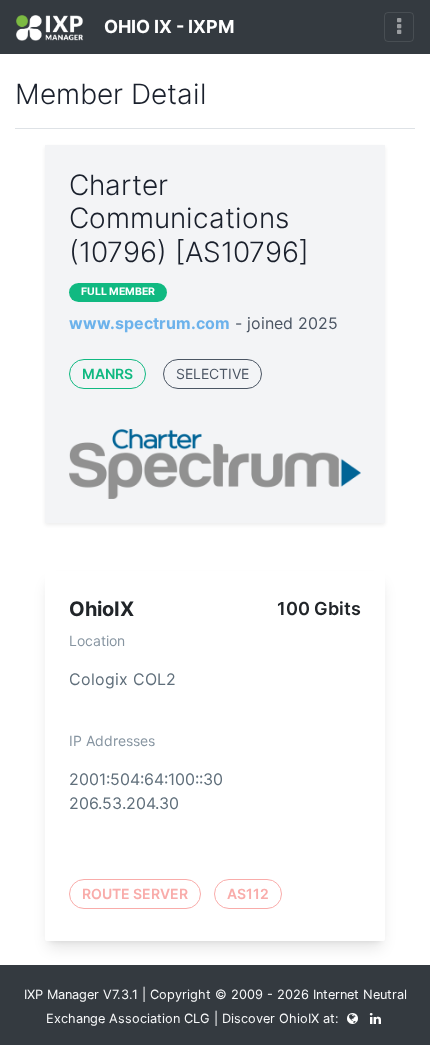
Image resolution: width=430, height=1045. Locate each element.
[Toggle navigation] (399, 27)
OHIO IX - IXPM (167, 26)
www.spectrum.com (149, 323)
